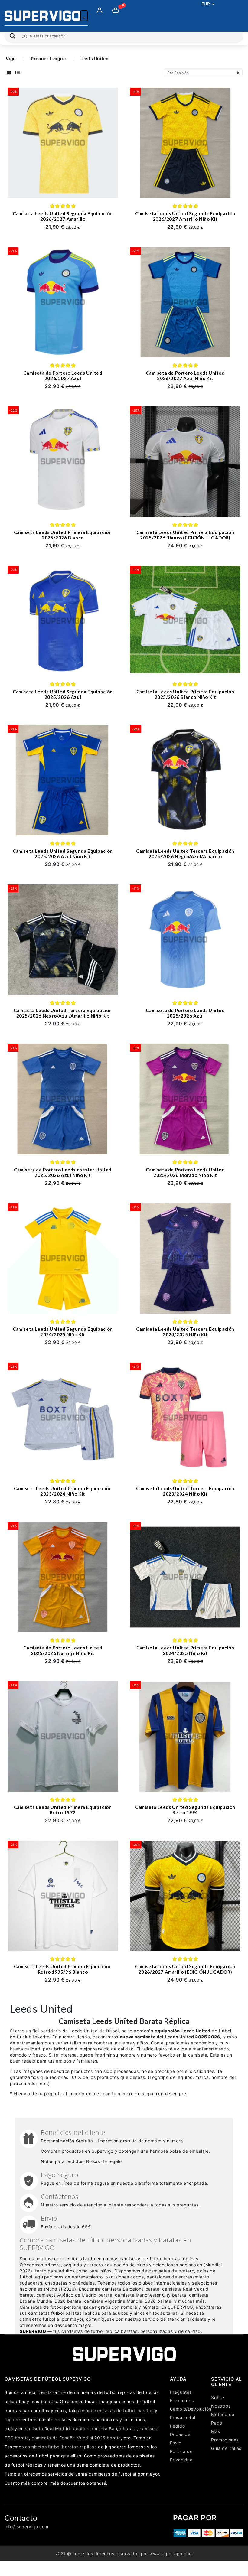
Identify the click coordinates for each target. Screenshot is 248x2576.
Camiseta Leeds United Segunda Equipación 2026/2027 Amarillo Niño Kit (185, 216)
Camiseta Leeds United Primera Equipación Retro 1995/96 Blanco (63, 1969)
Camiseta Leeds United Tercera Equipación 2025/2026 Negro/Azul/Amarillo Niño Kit (63, 1013)
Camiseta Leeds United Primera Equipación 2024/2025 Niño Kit (185, 1650)
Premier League (48, 59)
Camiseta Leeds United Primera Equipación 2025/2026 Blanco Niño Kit (185, 694)
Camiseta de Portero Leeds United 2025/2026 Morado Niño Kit (185, 1172)
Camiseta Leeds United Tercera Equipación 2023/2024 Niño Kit (185, 1491)
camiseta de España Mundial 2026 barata (76, 2438)
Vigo (11, 59)
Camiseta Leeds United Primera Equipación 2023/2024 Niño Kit (63, 1491)
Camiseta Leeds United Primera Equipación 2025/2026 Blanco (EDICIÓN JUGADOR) (185, 535)
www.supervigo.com (171, 2553)
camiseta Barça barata (113, 2429)
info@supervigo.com (26, 2527)
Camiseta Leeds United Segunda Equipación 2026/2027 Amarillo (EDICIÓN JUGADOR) (185, 1969)
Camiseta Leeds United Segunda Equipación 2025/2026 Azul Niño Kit (63, 854)
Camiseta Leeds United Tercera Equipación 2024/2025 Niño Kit (185, 1332)
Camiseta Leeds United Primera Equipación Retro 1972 (63, 1810)
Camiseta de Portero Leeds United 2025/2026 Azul (185, 1013)
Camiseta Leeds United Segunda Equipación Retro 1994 (185, 1810)
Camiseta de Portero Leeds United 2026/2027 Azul (63, 376)
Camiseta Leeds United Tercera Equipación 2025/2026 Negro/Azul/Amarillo (185, 854)
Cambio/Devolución (191, 2409)
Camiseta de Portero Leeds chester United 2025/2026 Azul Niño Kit (63, 1172)
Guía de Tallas (226, 2448)
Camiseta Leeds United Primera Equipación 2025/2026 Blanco (63, 535)
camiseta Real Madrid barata (54, 2429)
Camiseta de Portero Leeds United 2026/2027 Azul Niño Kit (185, 376)
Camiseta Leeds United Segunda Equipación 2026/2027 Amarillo (63, 216)
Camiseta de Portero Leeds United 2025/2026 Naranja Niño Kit (63, 1650)
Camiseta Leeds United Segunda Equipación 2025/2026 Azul (63, 694)
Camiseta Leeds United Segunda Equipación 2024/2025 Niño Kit (63, 1332)
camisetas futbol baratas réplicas (64, 2313)
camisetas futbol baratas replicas (61, 2447)
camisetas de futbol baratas (124, 2410)
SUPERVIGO (33, 2331)
